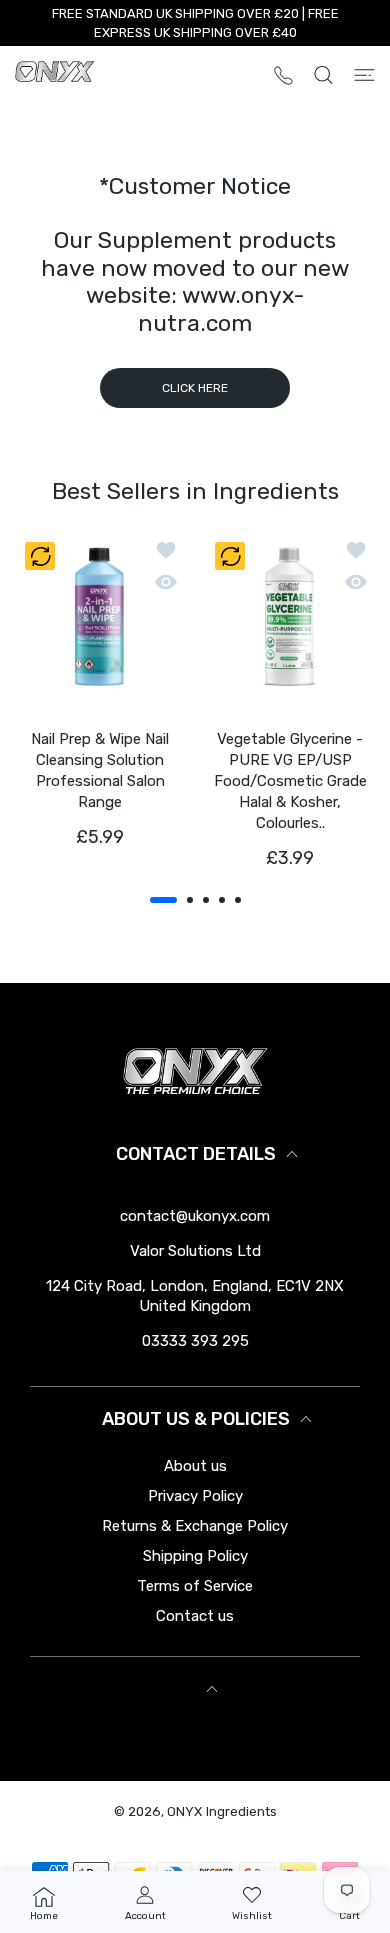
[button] (163, 900)
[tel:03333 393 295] (283, 74)
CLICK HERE (195, 388)
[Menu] (364, 75)
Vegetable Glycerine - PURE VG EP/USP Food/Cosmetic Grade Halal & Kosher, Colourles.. (290, 781)
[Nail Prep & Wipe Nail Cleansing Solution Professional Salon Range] (100, 617)
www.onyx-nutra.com (221, 309)
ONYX (184, 1811)
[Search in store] (323, 75)
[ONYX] (55, 74)
